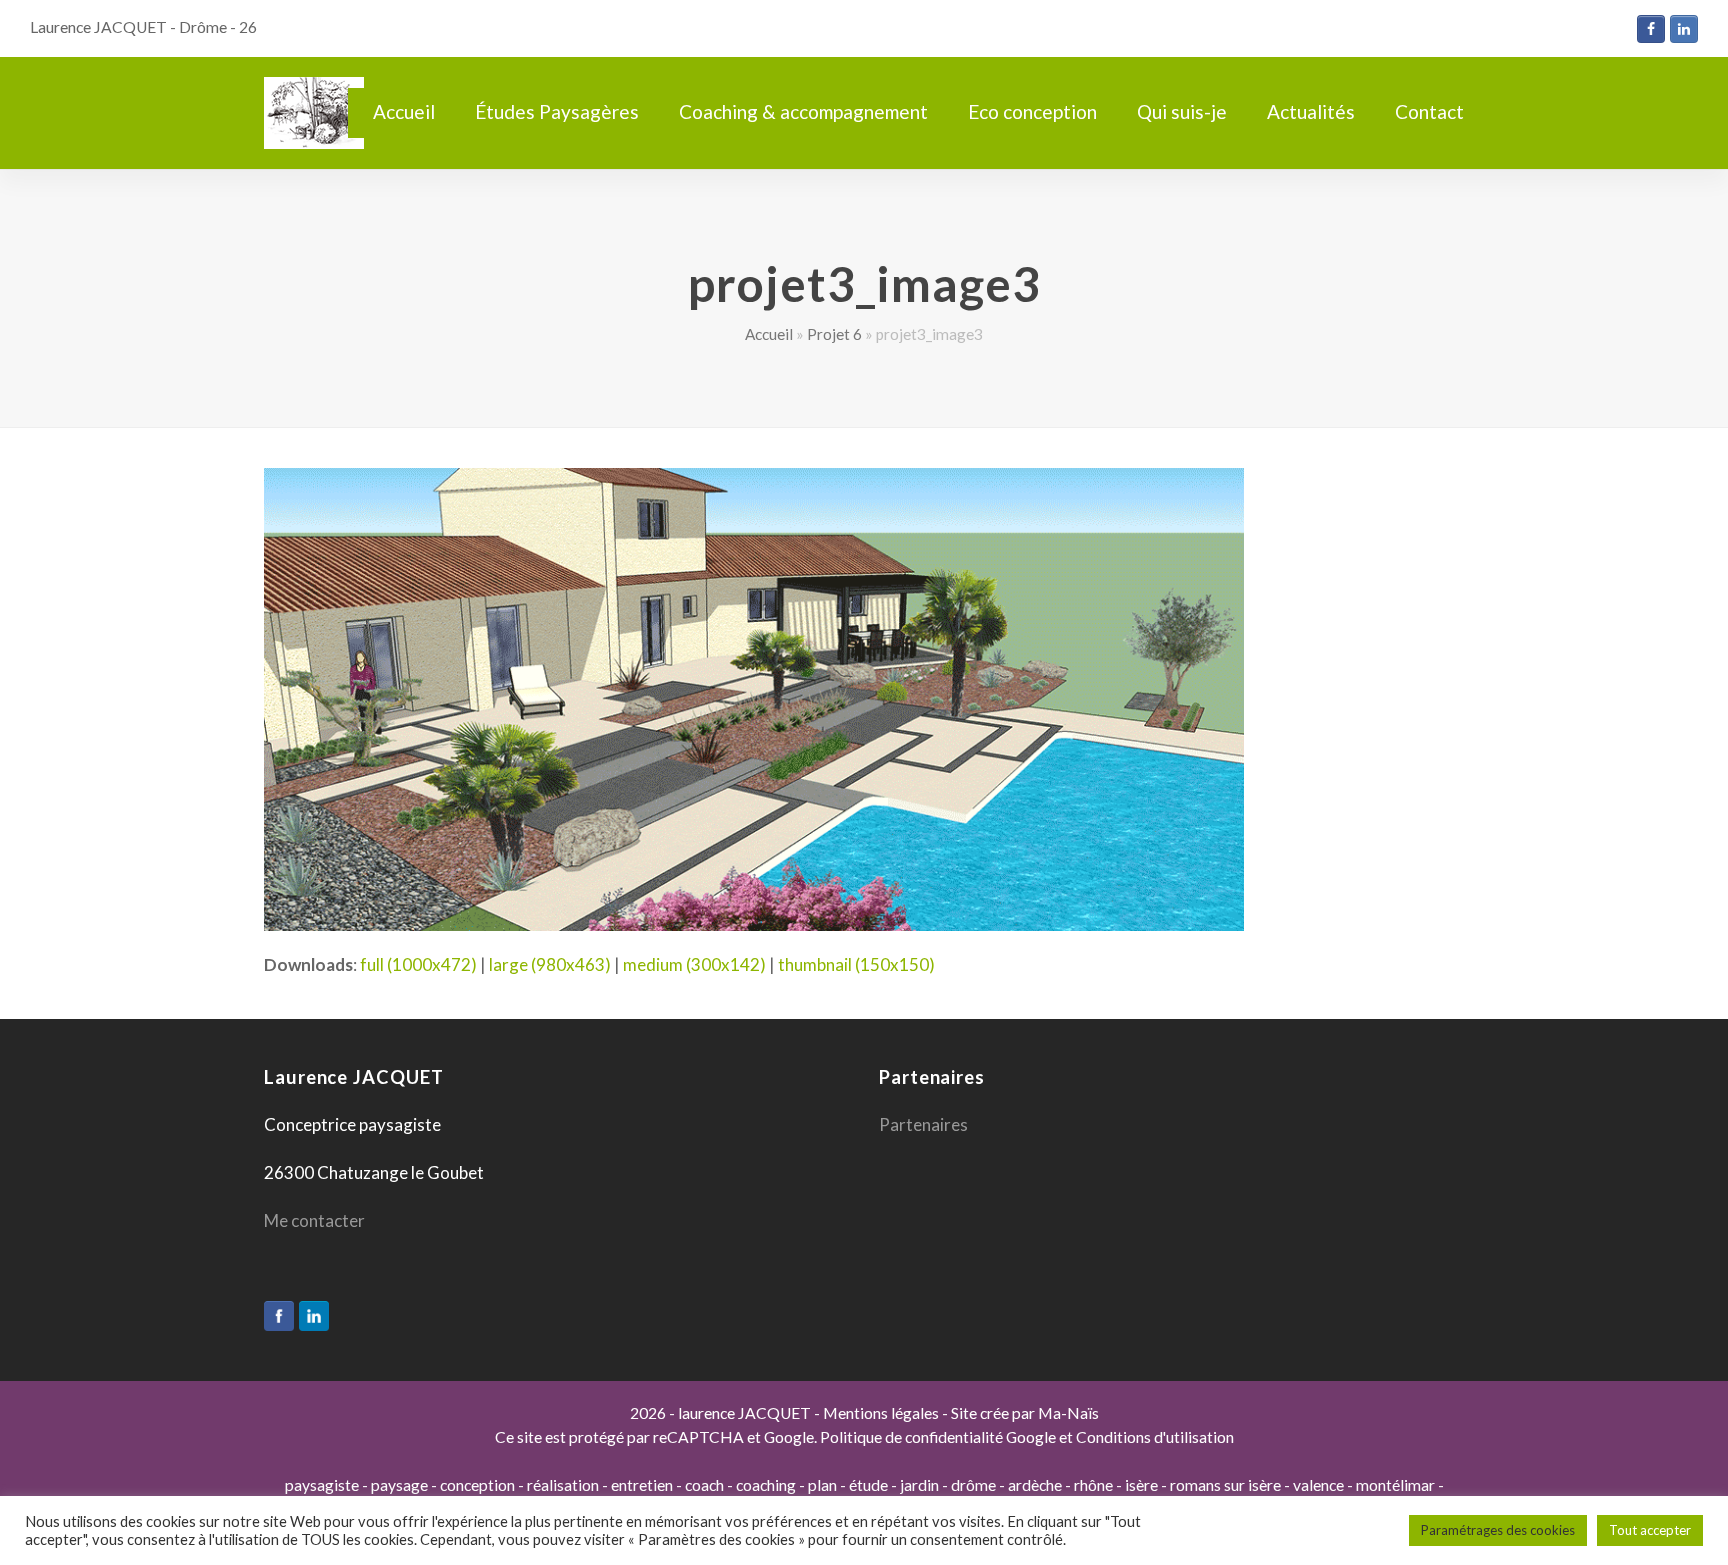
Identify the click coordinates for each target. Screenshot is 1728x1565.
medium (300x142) (694, 964)
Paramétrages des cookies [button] (1498, 1530)
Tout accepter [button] (1650, 1530)
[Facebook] (279, 1316)
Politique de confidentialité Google (938, 1437)
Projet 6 (834, 334)
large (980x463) (550, 964)
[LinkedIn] (314, 1316)
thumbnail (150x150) (856, 964)
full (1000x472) (418, 964)
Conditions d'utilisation (1155, 1437)
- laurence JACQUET (738, 1413)
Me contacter (314, 1220)
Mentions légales (881, 1413)
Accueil (769, 334)
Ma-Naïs (1068, 1413)
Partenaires (923, 1124)
